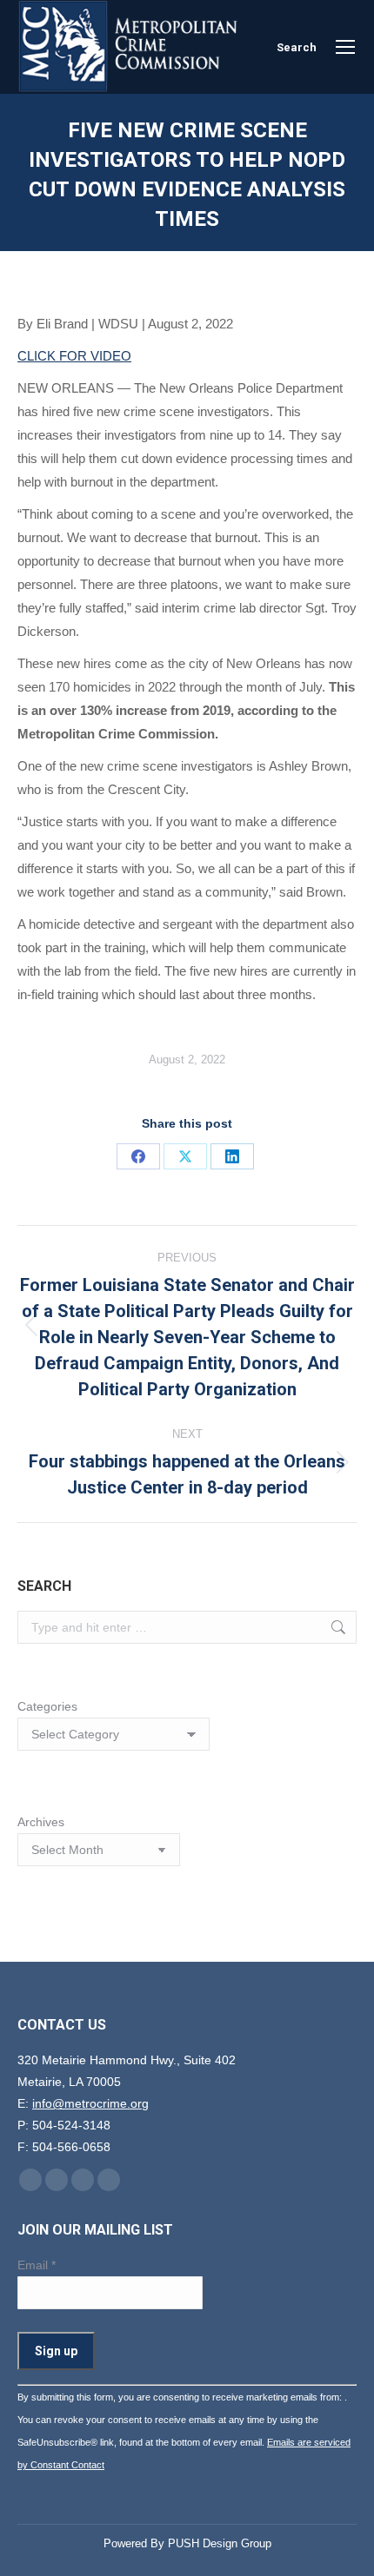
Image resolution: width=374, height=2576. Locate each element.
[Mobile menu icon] (345, 47)
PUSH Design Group (220, 2543)
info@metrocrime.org (90, 2103)
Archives (41, 1822)
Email (37, 2265)
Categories (47, 1706)
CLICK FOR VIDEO (74, 356)
